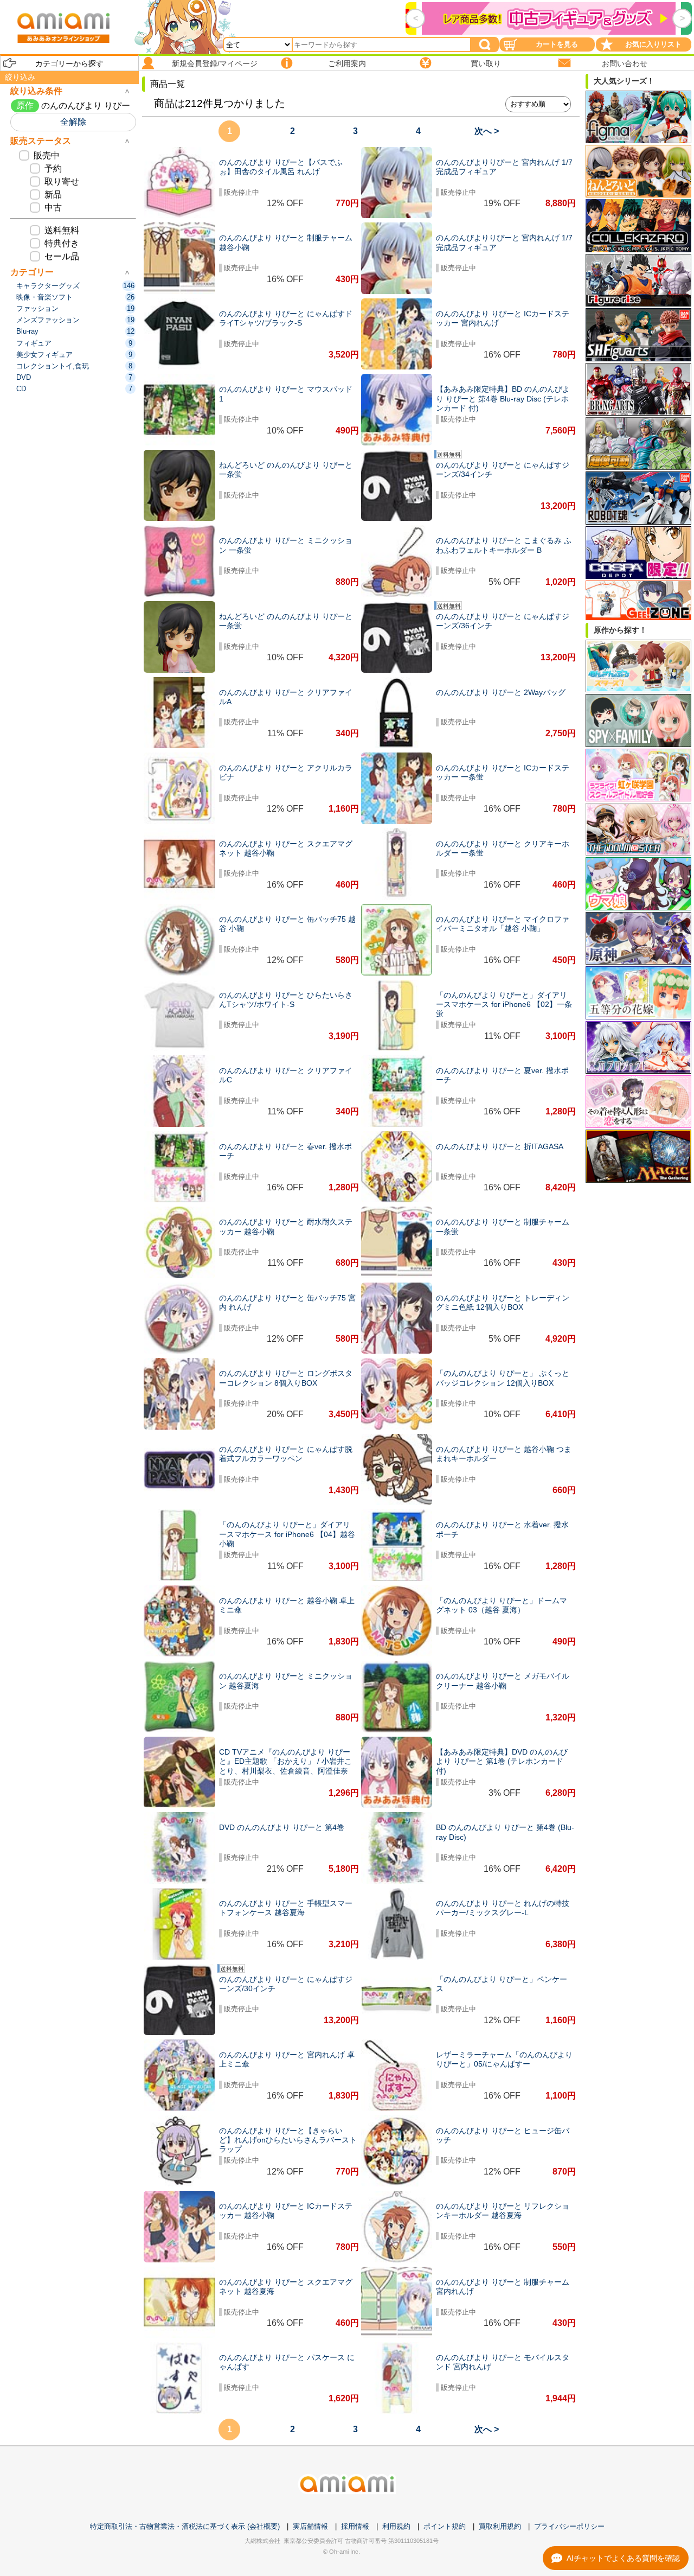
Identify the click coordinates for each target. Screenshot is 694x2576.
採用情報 (355, 2526)
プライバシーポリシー (569, 2526)
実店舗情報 (310, 2526)
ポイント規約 (445, 2526)
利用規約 (396, 2526)
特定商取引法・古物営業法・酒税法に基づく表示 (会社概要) (185, 2526)
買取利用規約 (500, 2526)
